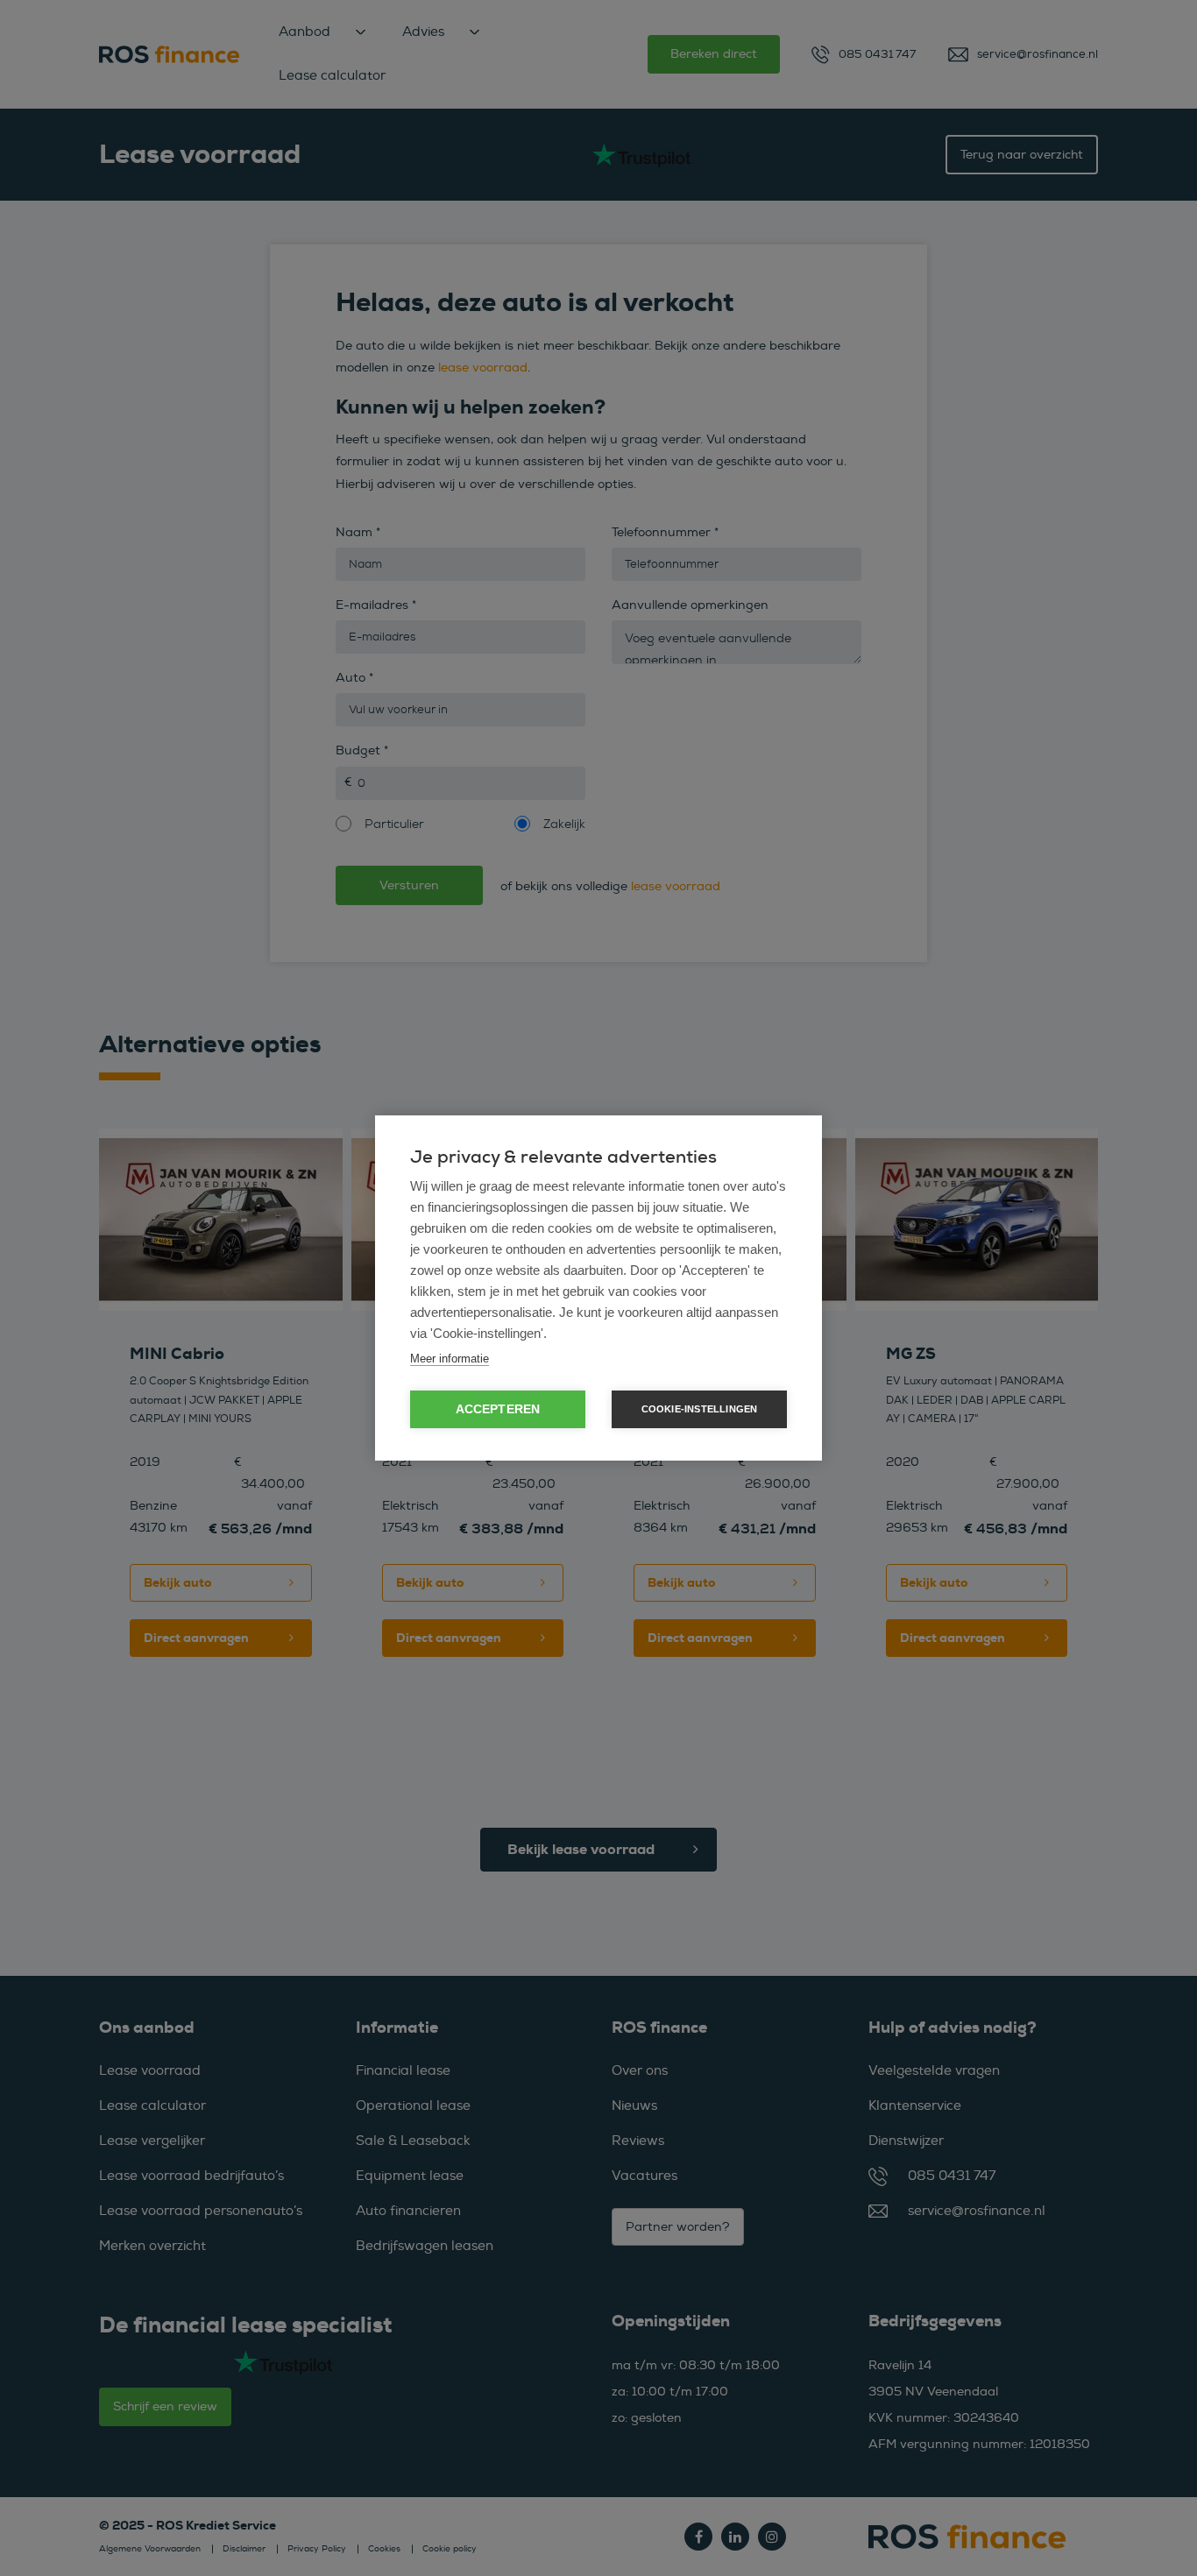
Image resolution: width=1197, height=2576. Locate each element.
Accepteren (498, 1409)
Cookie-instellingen (700, 1409)
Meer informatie (450, 1359)
